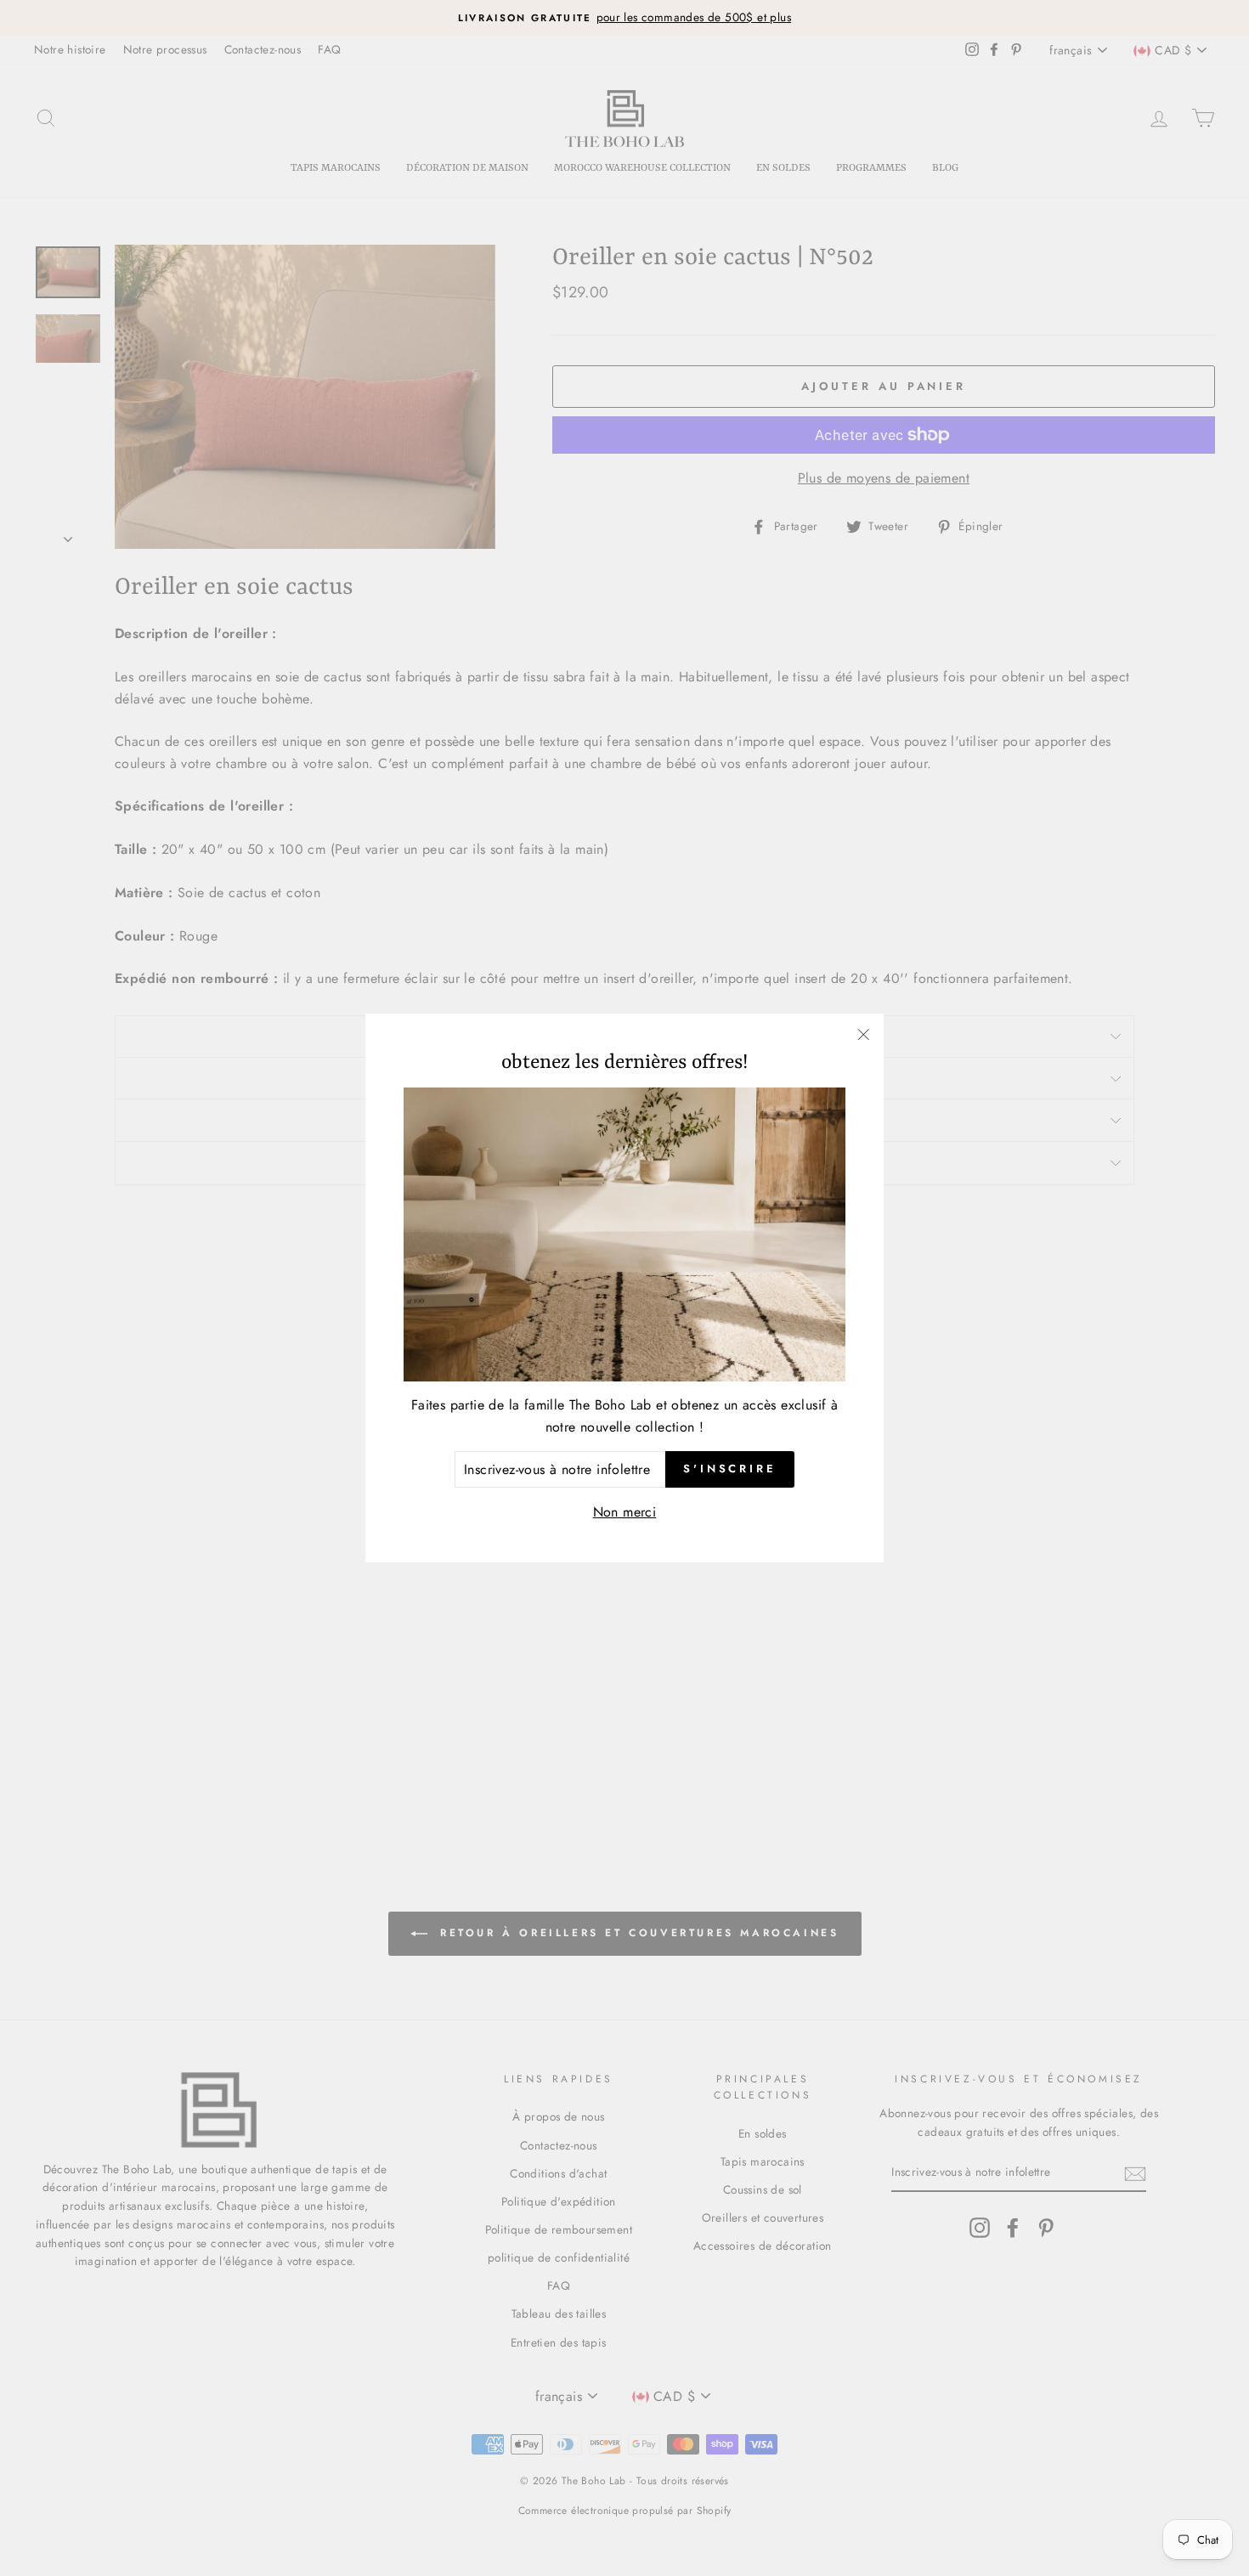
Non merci (625, 1512)
